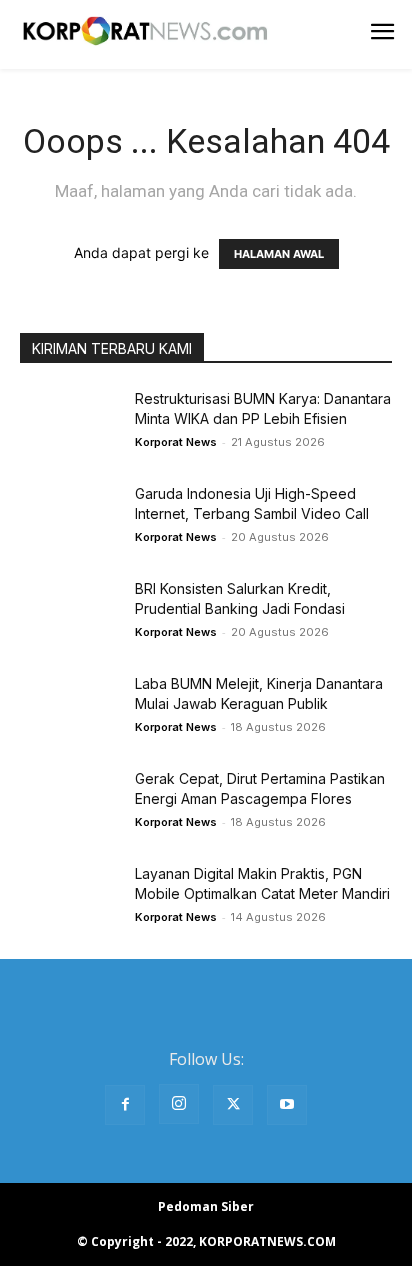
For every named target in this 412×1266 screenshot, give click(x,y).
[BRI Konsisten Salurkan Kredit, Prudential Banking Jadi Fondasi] (70, 613)
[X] (233, 1105)
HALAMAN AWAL (279, 254)
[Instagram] (179, 1104)
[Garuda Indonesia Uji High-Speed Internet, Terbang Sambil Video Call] (70, 518)
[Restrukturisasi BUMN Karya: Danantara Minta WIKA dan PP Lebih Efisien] (70, 423)
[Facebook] (125, 1105)
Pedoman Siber (206, 1206)
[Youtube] (287, 1105)
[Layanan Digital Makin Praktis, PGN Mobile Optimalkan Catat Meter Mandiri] (70, 898)
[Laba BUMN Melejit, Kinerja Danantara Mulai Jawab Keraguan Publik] (70, 708)
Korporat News (176, 442)
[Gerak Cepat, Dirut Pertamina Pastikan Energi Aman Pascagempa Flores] (70, 803)
